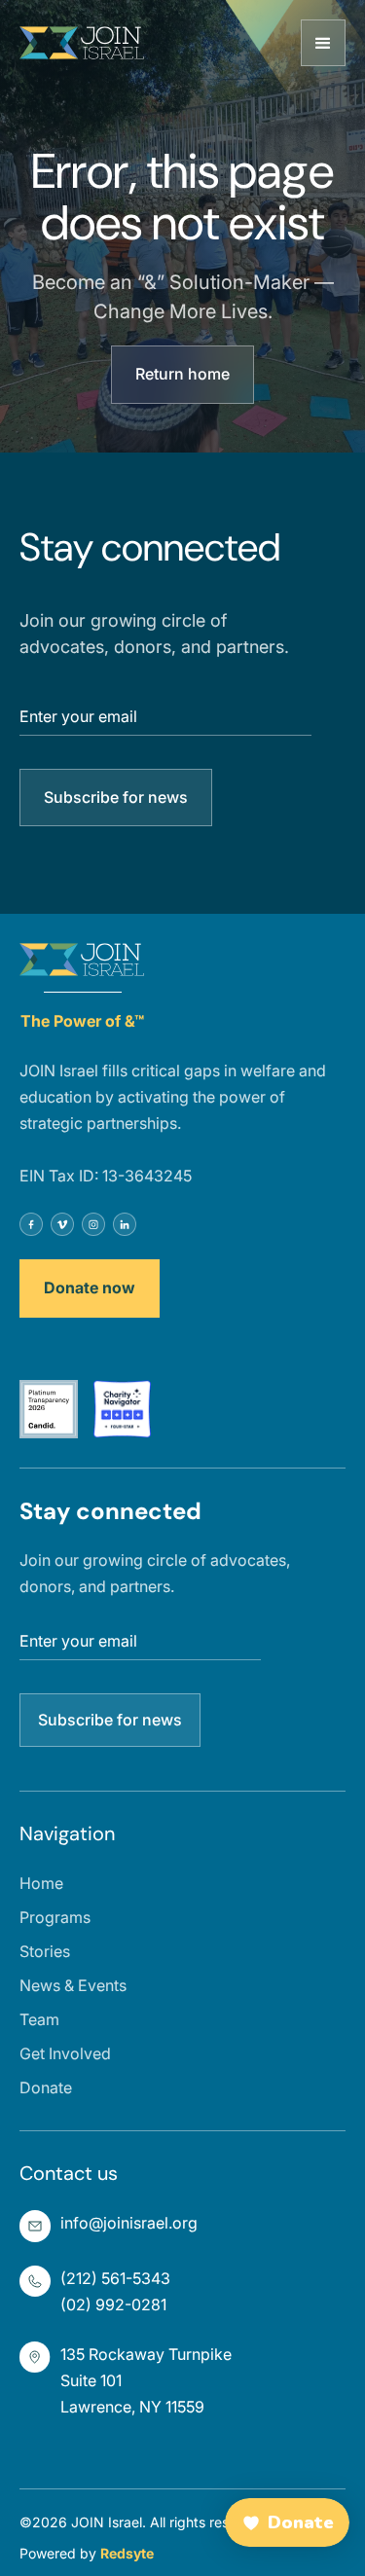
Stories (45, 1951)
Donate (46, 2087)
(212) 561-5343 (115, 2278)
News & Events (73, 1985)
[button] (323, 43)
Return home (182, 374)
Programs (55, 1917)
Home (41, 1883)
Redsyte (127, 2553)
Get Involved (65, 2053)
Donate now (90, 1288)
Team (39, 2019)
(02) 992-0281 (113, 2304)
